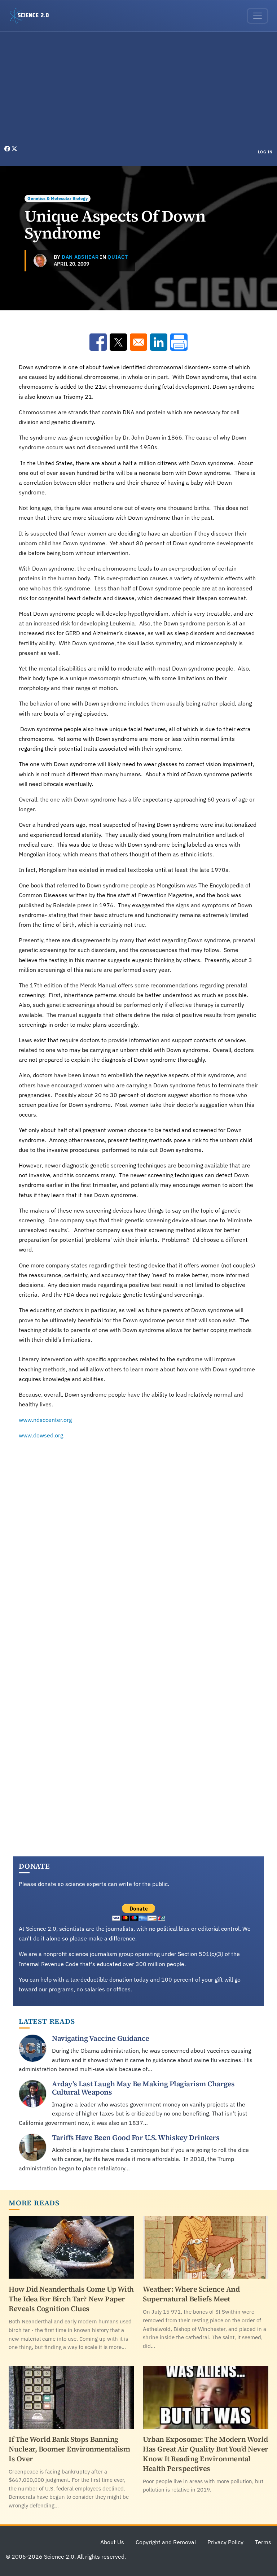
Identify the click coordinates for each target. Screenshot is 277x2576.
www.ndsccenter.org (45, 1420)
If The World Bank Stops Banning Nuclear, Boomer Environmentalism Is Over (69, 2449)
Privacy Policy (225, 2542)
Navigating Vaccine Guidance (101, 2038)
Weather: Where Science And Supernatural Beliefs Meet (191, 2294)
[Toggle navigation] (258, 16)
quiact (118, 257)
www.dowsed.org (41, 1435)
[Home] (32, 16)
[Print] (179, 342)
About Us (112, 2542)
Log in (265, 152)
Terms (263, 2542)
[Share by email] (138, 342)
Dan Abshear (80, 257)
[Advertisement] (138, 90)
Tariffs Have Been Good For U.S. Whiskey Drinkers (136, 2138)
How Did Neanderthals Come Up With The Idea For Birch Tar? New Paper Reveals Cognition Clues (71, 2299)
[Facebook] (8, 149)
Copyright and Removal (166, 2542)
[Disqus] (138, 1546)
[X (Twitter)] (14, 149)
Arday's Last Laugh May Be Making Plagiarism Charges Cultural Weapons (143, 2088)
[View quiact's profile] (40, 261)
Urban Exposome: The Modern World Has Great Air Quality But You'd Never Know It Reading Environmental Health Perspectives (206, 2454)
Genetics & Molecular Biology (58, 198)
